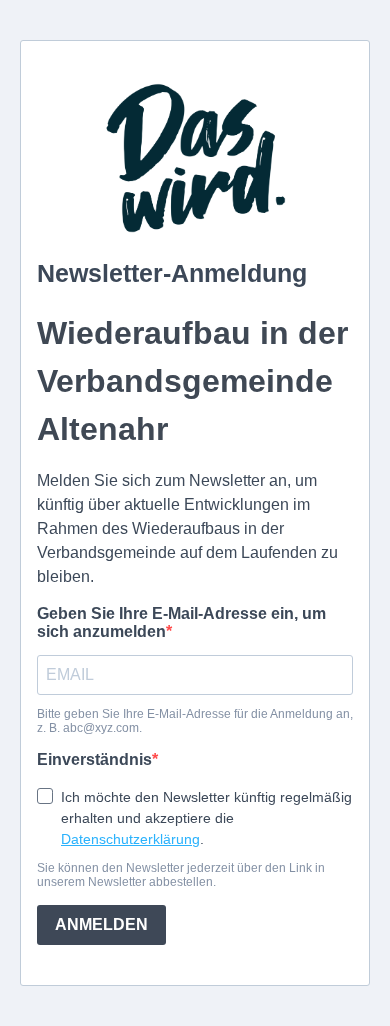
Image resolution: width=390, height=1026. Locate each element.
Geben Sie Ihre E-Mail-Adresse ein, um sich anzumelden (181, 622)
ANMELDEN (101, 924)
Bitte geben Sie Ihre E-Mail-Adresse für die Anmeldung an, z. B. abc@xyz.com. (195, 721)
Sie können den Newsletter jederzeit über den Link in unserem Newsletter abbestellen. (181, 875)
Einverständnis (94, 759)
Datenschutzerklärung (130, 839)
